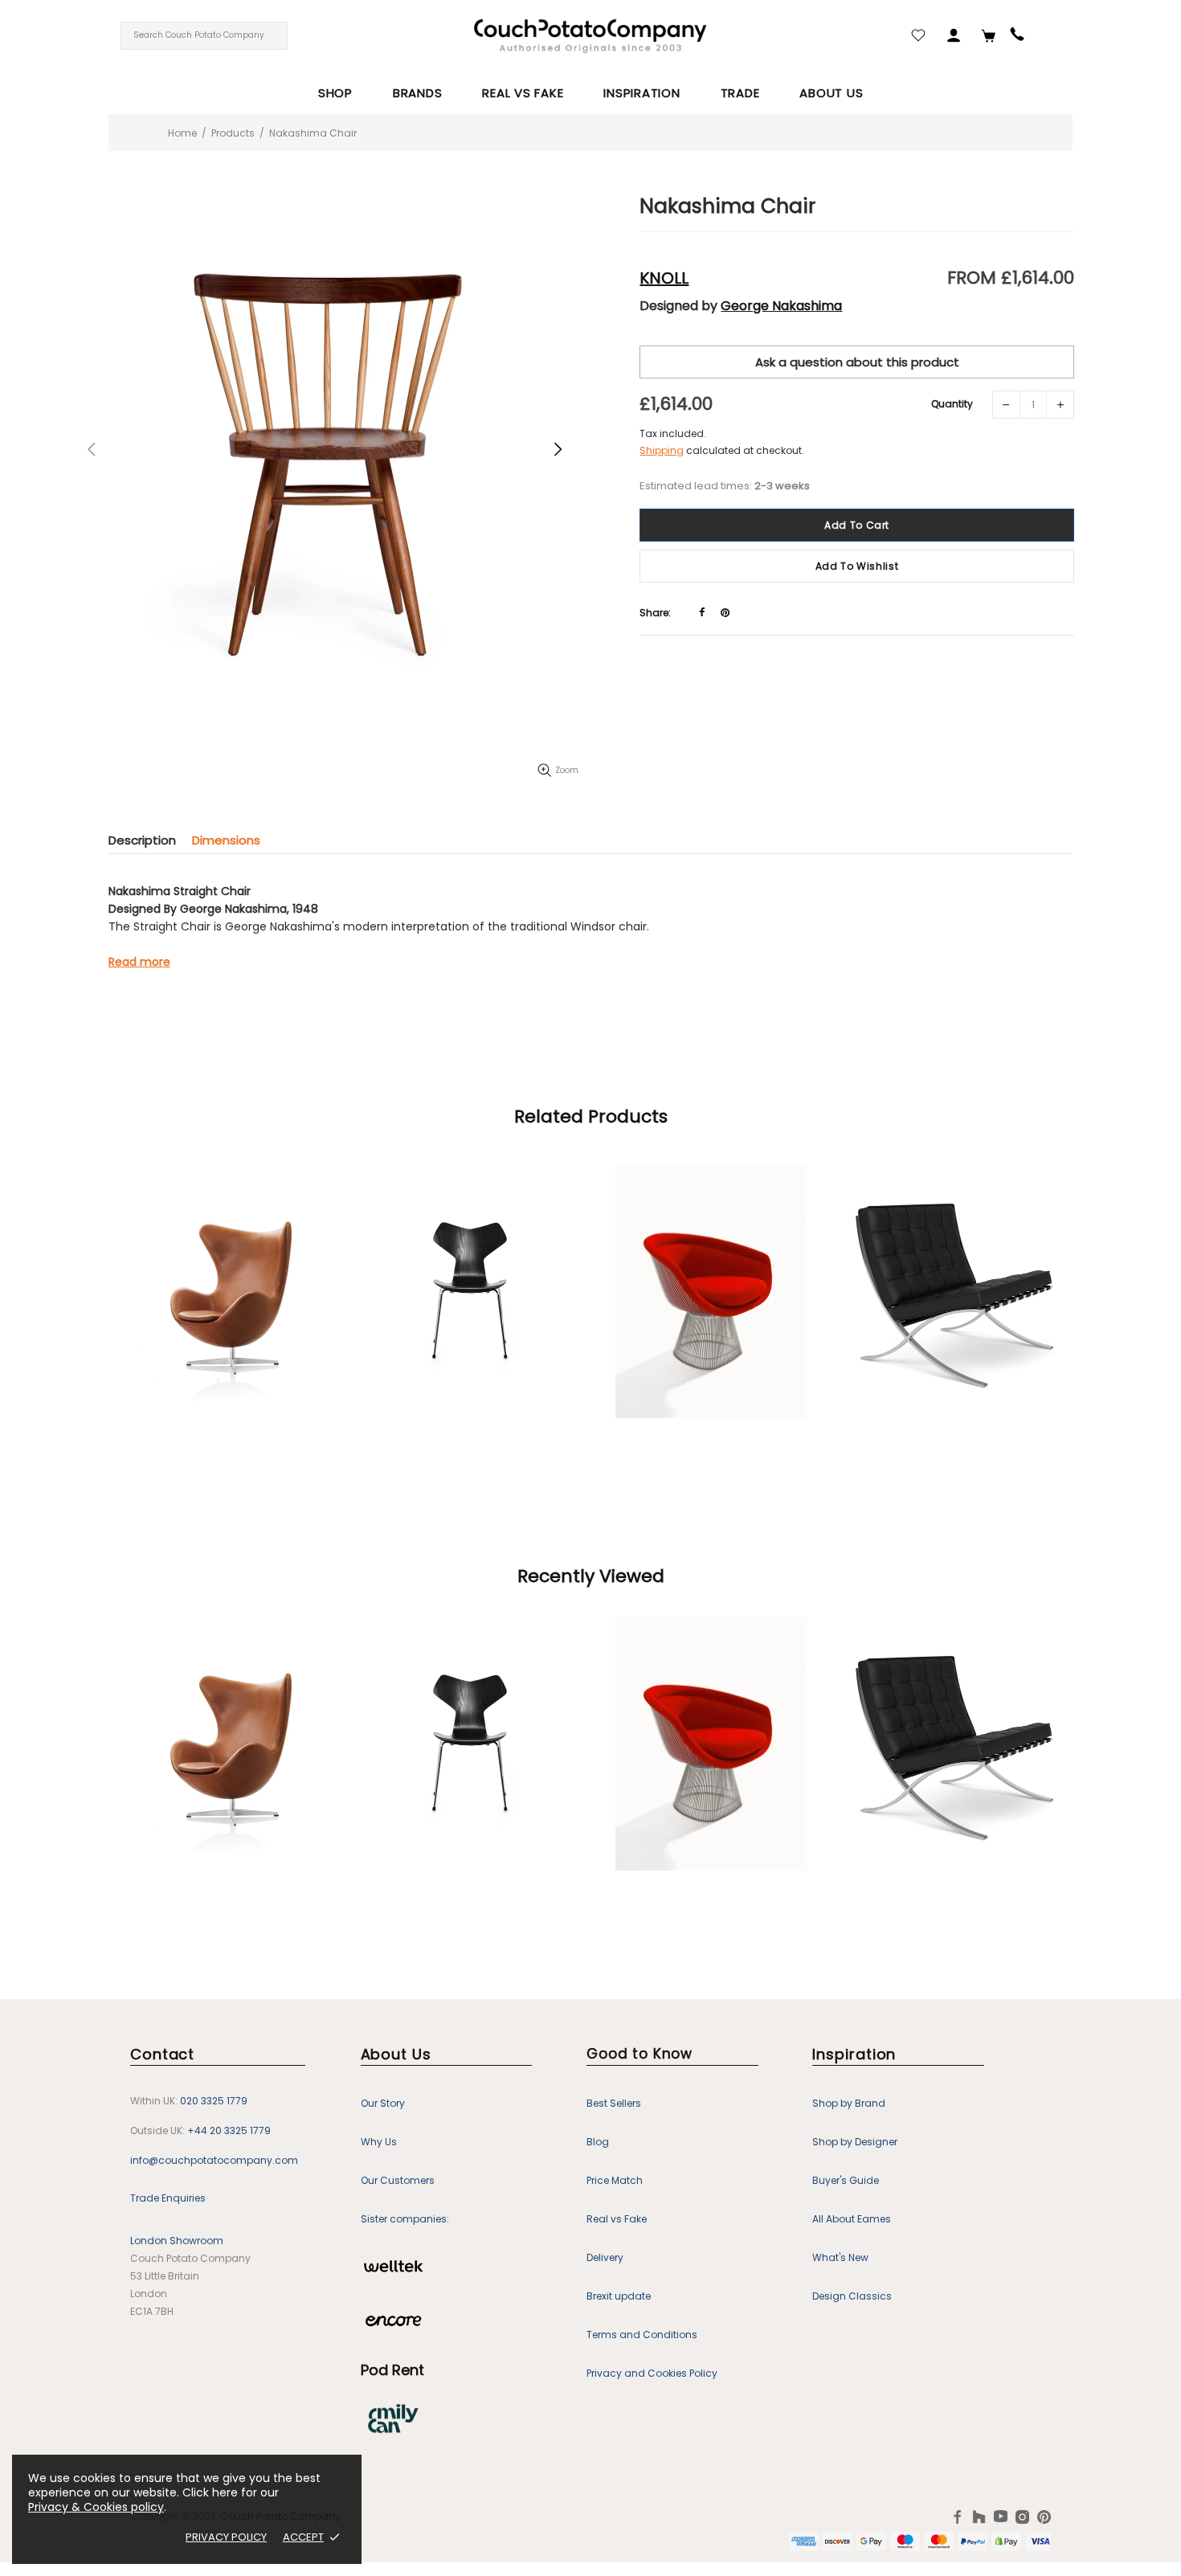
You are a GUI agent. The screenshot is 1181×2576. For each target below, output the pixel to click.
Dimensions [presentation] (226, 840)
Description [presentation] (142, 840)
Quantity (952, 404)
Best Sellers (614, 2103)
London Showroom (177, 2241)
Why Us (379, 2142)
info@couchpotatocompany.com (214, 2160)
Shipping (662, 450)
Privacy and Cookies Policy (652, 2373)
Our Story (383, 2103)
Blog (598, 2142)
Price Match (615, 2180)
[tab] (150, 840)
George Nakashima (781, 306)
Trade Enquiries (168, 2198)
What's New (840, 2257)
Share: (655, 613)
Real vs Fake (617, 2219)
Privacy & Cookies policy (96, 2507)
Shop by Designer (855, 2142)
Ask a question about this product (857, 362)
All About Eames (852, 2219)
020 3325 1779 (214, 2101)
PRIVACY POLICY (226, 2537)
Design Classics (852, 2296)
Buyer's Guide (846, 2180)
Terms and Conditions (642, 2335)
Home (182, 133)
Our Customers (398, 2180)
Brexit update (619, 2296)
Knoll (664, 278)
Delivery (605, 2257)
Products (233, 133)
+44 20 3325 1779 (229, 2130)
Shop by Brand (849, 2103)
